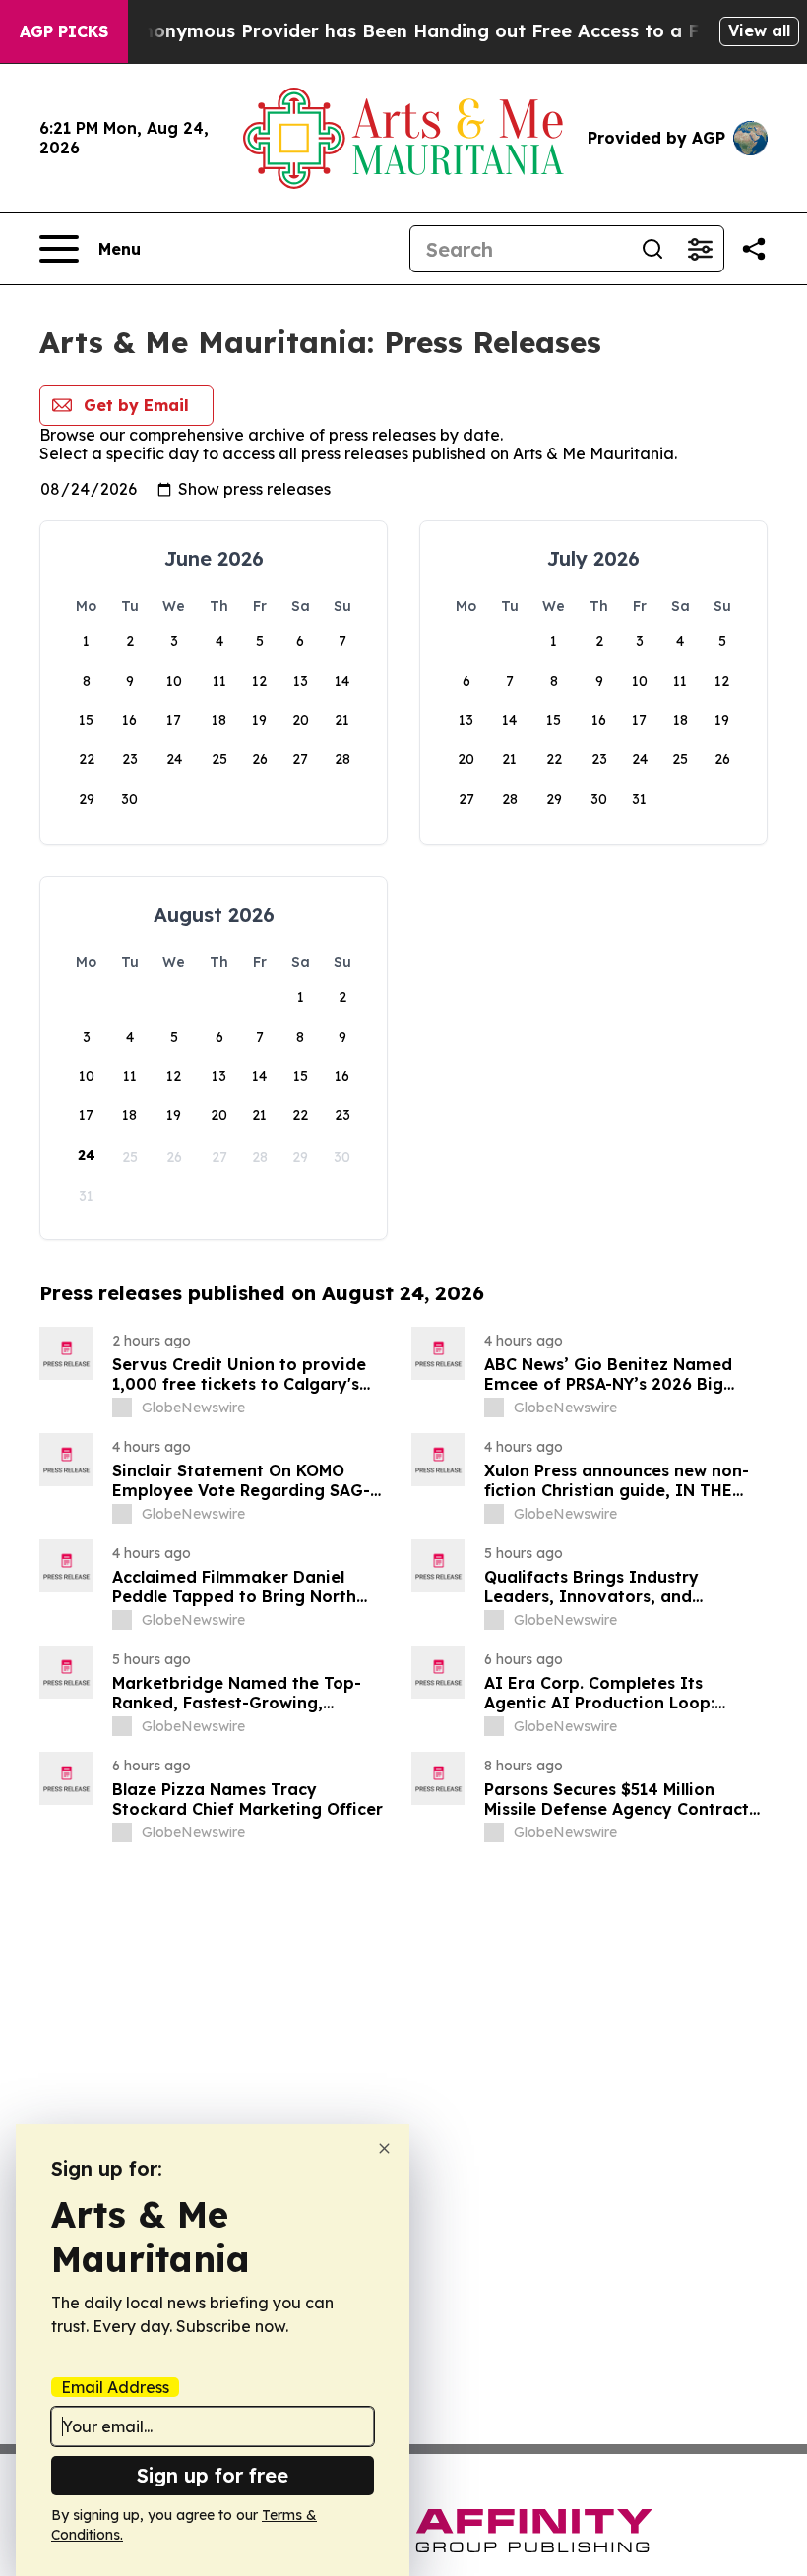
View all (759, 30)
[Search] (652, 249)
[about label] (122, 1408)
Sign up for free (213, 2475)
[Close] (384, 2149)
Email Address (115, 2387)
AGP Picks (64, 31)
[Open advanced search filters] (700, 249)
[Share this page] (754, 249)
